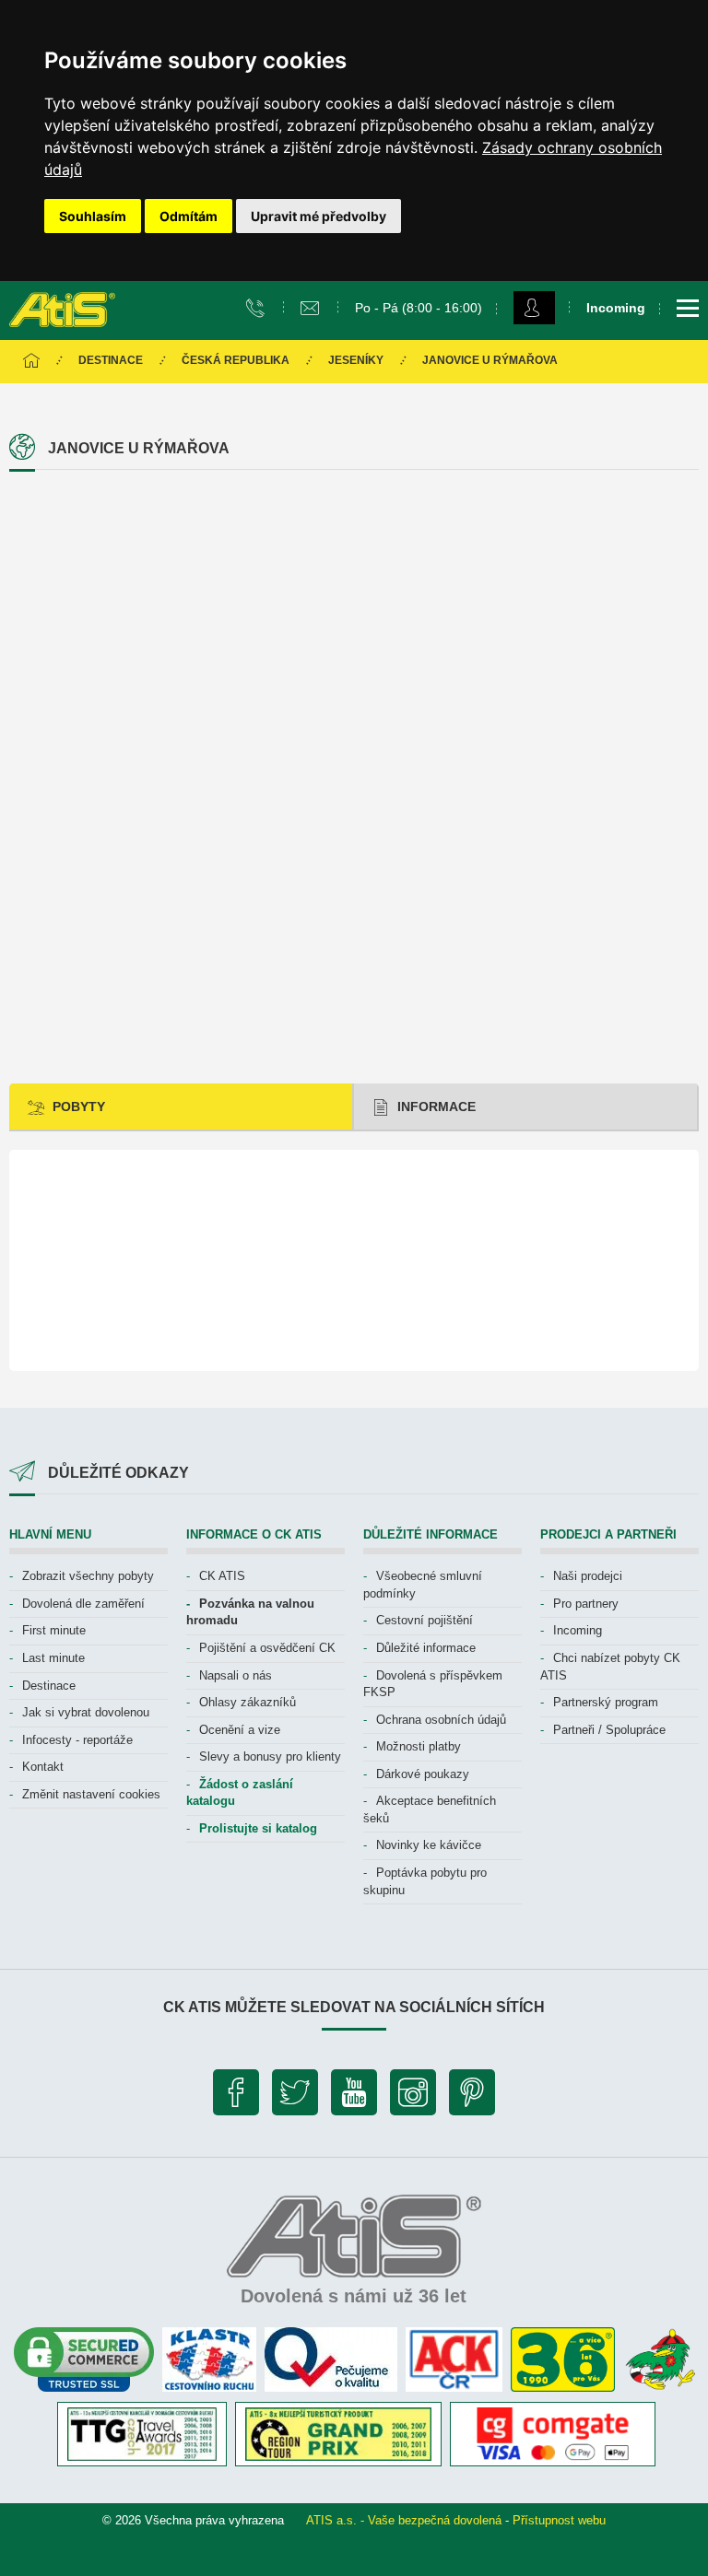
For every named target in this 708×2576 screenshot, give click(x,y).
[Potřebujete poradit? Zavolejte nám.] (258, 307)
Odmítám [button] (189, 216)
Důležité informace (426, 1648)
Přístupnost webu (559, 2520)
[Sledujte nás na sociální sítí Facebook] (236, 2097)
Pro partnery (586, 1604)
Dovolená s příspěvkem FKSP (433, 1684)
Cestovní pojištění (425, 1620)
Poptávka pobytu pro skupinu (425, 1881)
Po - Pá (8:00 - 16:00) (419, 308)
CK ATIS (222, 1576)
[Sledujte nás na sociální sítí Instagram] (413, 2097)
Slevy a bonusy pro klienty (270, 1756)
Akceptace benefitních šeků (430, 1809)
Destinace (111, 360)
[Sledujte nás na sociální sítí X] (295, 2097)
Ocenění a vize (240, 1730)
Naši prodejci (588, 1576)
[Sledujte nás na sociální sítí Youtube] (354, 2097)
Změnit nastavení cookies (91, 1794)
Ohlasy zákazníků (248, 1702)
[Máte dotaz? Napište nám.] (312, 307)
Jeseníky (356, 360)
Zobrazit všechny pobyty (88, 1576)
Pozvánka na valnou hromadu (250, 1612)
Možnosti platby (419, 1746)
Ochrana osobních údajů (441, 1720)
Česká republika (236, 360)
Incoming (578, 1630)
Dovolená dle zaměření (83, 1604)
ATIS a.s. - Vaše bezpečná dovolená (404, 2520)
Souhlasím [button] (93, 216)
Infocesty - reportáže (77, 1740)
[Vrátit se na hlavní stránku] (31, 362)
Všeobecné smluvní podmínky (423, 1585)
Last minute (53, 1658)
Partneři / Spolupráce (609, 1730)
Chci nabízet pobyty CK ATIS (610, 1667)
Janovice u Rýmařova (490, 360)
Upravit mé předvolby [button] (319, 216)
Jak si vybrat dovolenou (86, 1712)
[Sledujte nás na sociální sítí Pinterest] (472, 2097)
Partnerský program (606, 1702)
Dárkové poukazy (423, 1774)
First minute (54, 1630)
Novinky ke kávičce (429, 1845)
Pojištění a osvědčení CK (267, 1648)
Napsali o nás (236, 1675)
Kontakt (43, 1767)
